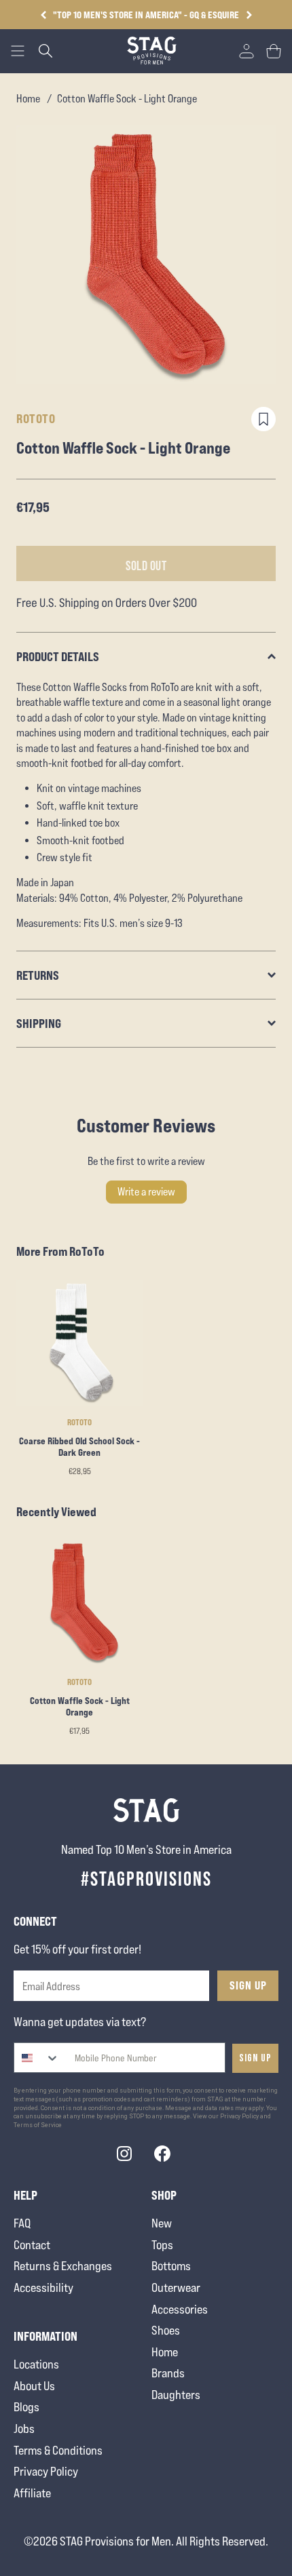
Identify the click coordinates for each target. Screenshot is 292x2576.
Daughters (176, 2395)
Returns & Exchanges (63, 2266)
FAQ (22, 2223)
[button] (249, 15)
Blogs (26, 2407)
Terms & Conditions (58, 2450)
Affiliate (32, 2493)
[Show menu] (18, 51)
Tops (162, 2245)
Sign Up (248, 1985)
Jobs (24, 2429)
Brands (168, 2373)
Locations (36, 2364)
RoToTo (36, 418)
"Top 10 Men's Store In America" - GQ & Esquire (146, 15)
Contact (32, 2245)
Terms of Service (38, 2125)
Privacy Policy (46, 2471)
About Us (34, 2386)
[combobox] (37, 2058)
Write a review (146, 1192)
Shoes (166, 2330)
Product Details (58, 656)
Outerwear (176, 2287)
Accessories (180, 2309)
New (162, 2223)
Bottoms (171, 2266)
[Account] (247, 51)
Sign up (255, 2058)
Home (28, 99)
